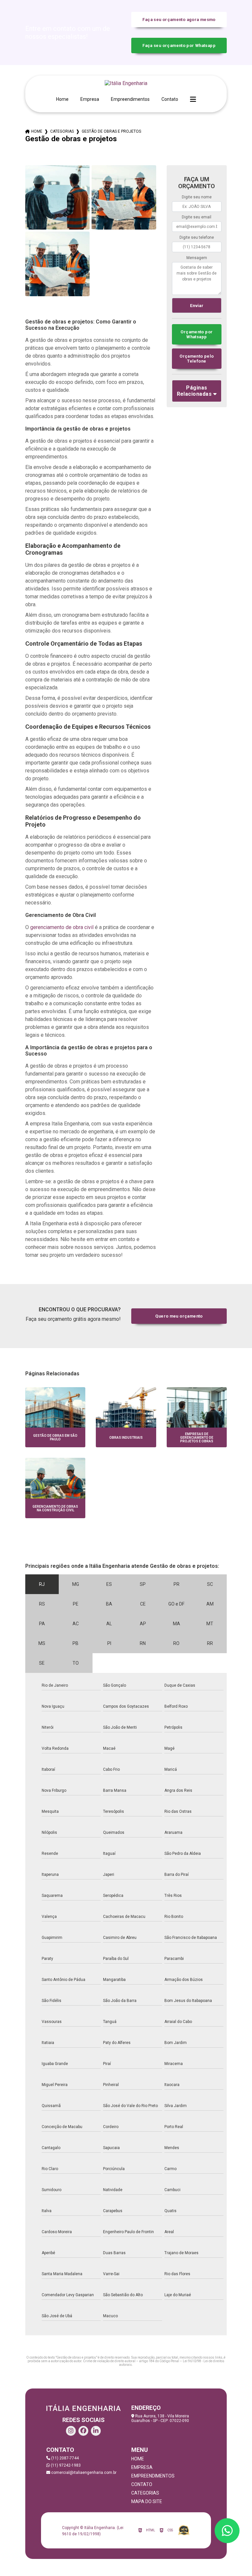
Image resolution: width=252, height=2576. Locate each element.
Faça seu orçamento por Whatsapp (179, 45)
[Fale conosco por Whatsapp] (227, 2531)
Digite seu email (197, 217)
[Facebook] (83, 2431)
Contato (170, 99)
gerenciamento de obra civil (62, 927)
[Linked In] (96, 2431)
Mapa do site (147, 2501)
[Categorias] (193, 100)
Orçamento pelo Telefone (197, 359)
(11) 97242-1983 (65, 2465)
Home (62, 99)
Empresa (90, 99)
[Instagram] (71, 2431)
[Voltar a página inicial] (126, 83)
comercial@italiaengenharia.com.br (83, 2473)
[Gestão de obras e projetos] (57, 197)
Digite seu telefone (197, 237)
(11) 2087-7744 (64, 2458)
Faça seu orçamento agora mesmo (179, 20)
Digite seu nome (197, 197)
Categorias (62, 131)
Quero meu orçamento (179, 1316)
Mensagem (197, 258)
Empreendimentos (130, 99)
